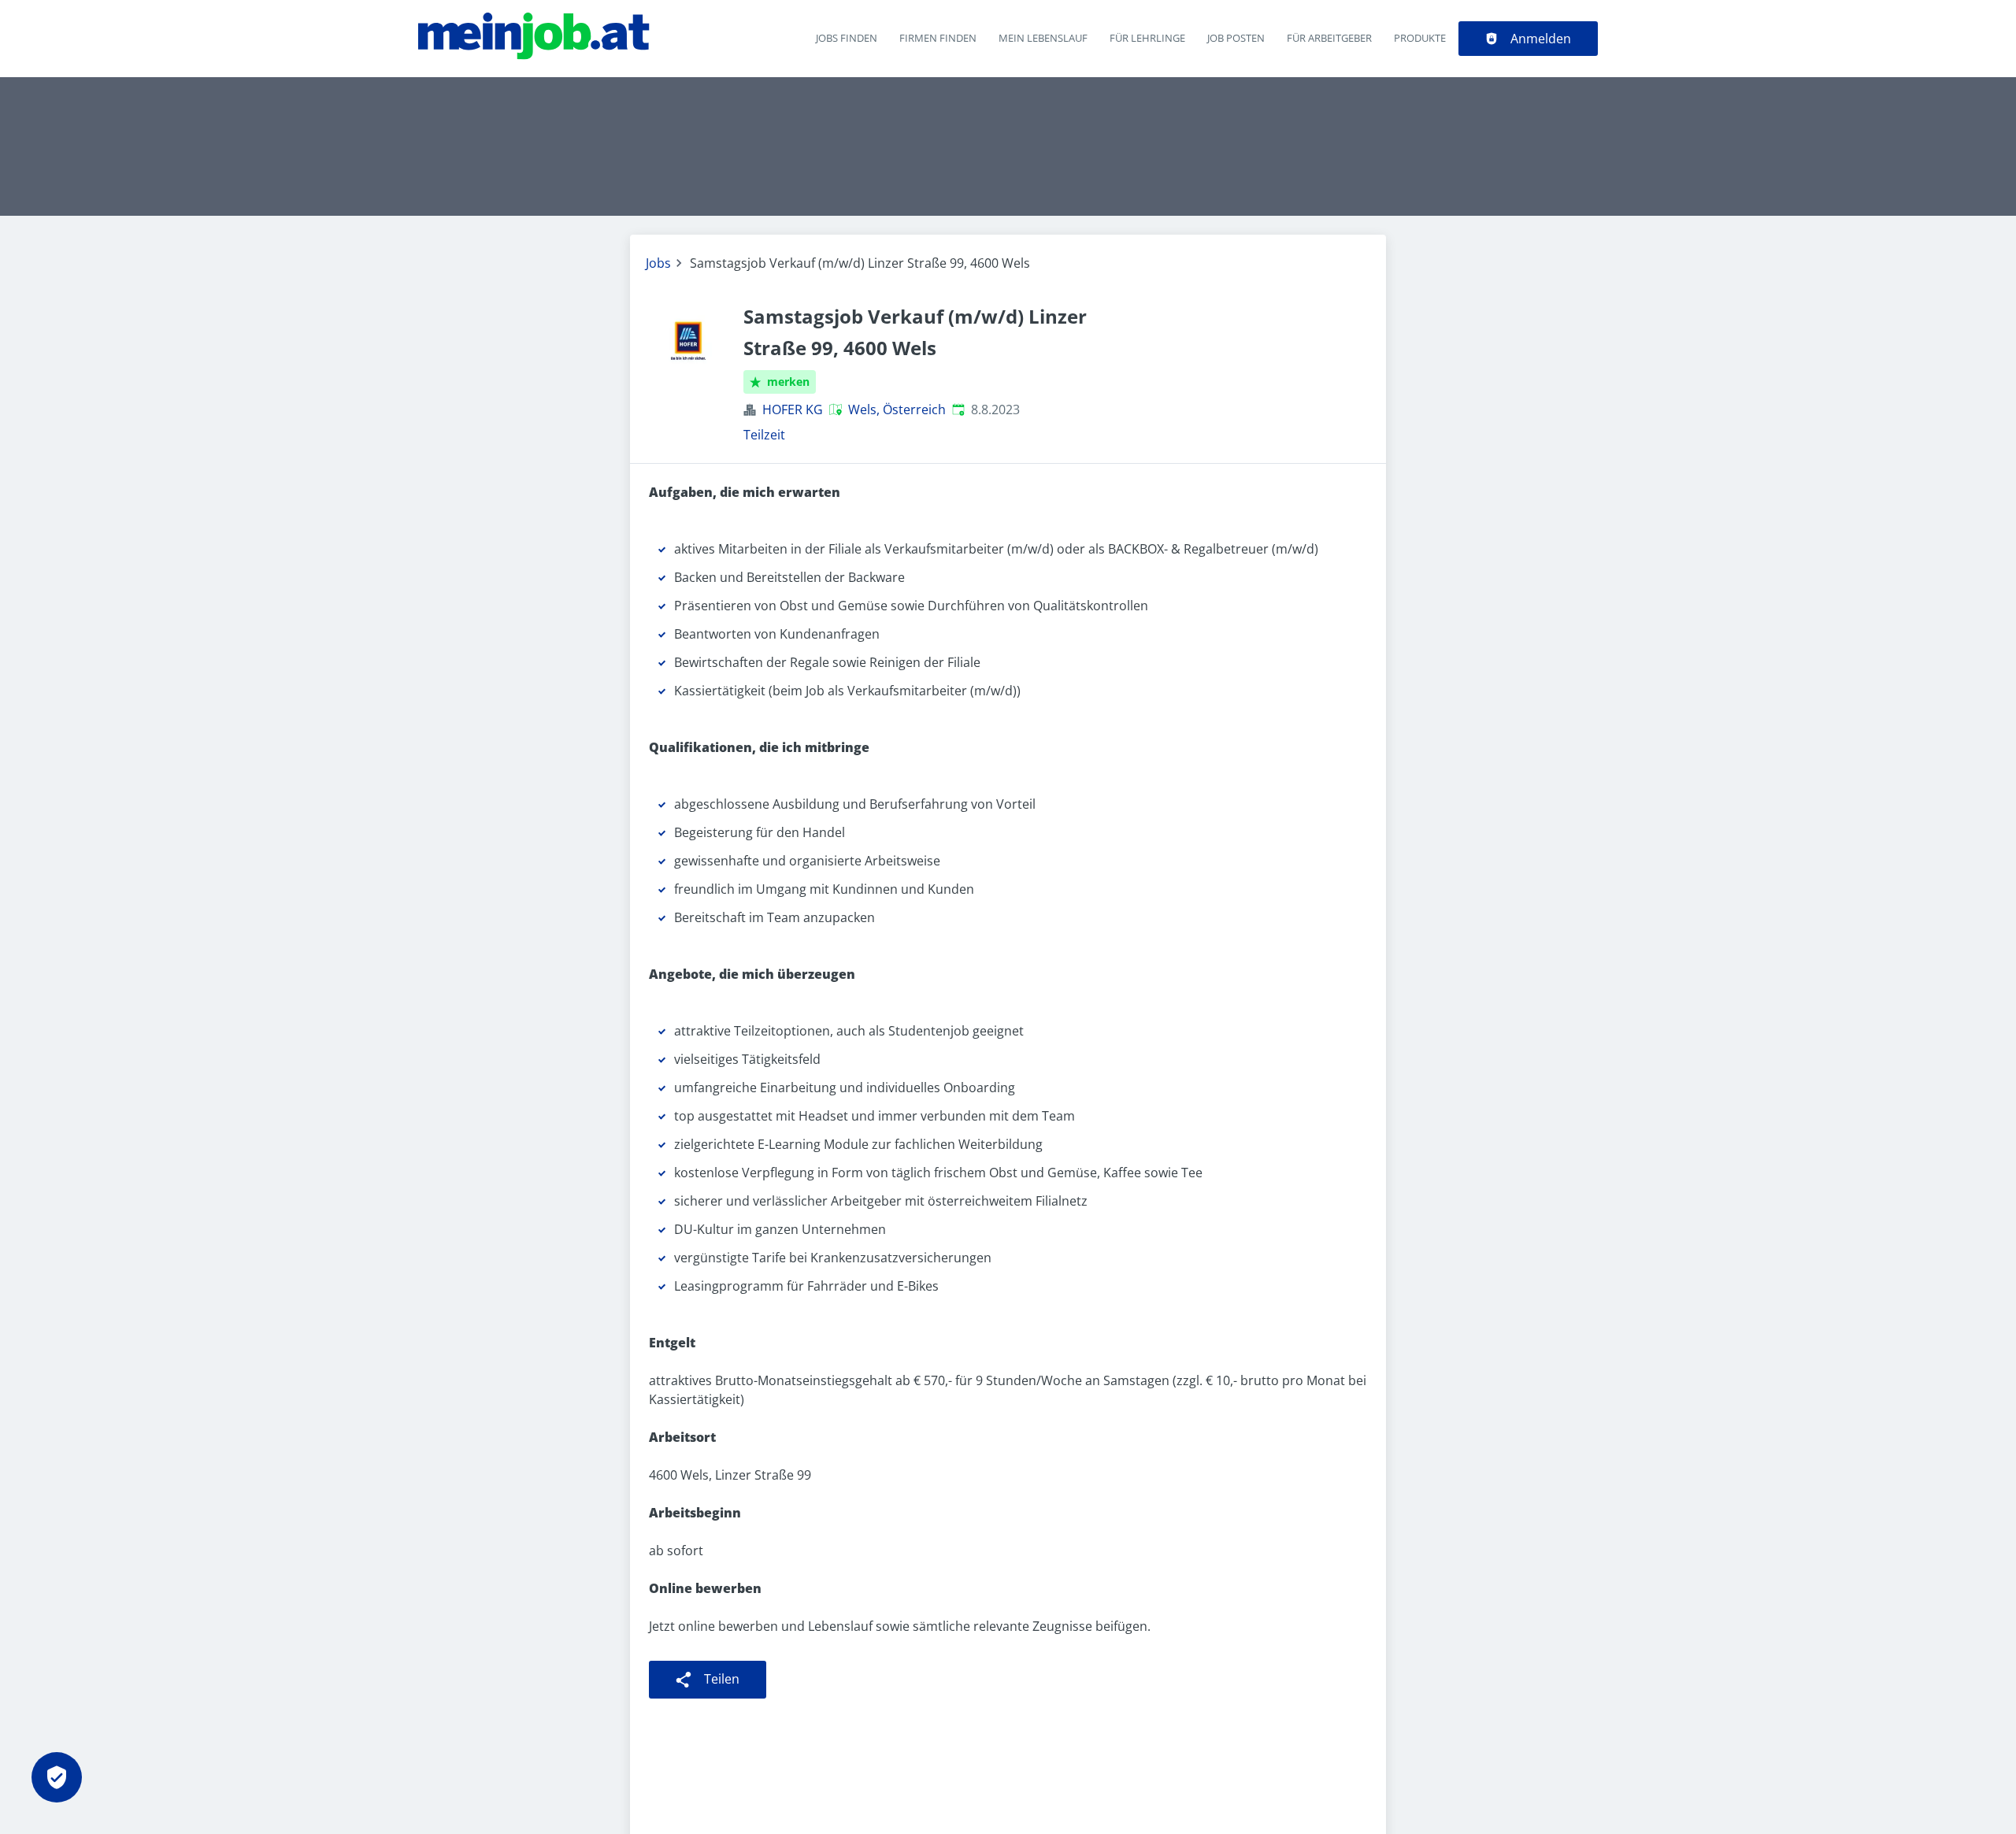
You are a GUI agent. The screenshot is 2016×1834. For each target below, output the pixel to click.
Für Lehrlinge (1147, 38)
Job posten (1236, 38)
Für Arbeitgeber (1329, 38)
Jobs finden (847, 38)
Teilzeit (764, 435)
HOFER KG (793, 409)
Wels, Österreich (897, 409)
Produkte (1420, 38)
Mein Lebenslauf (1043, 38)
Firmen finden (938, 38)
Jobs (658, 263)
